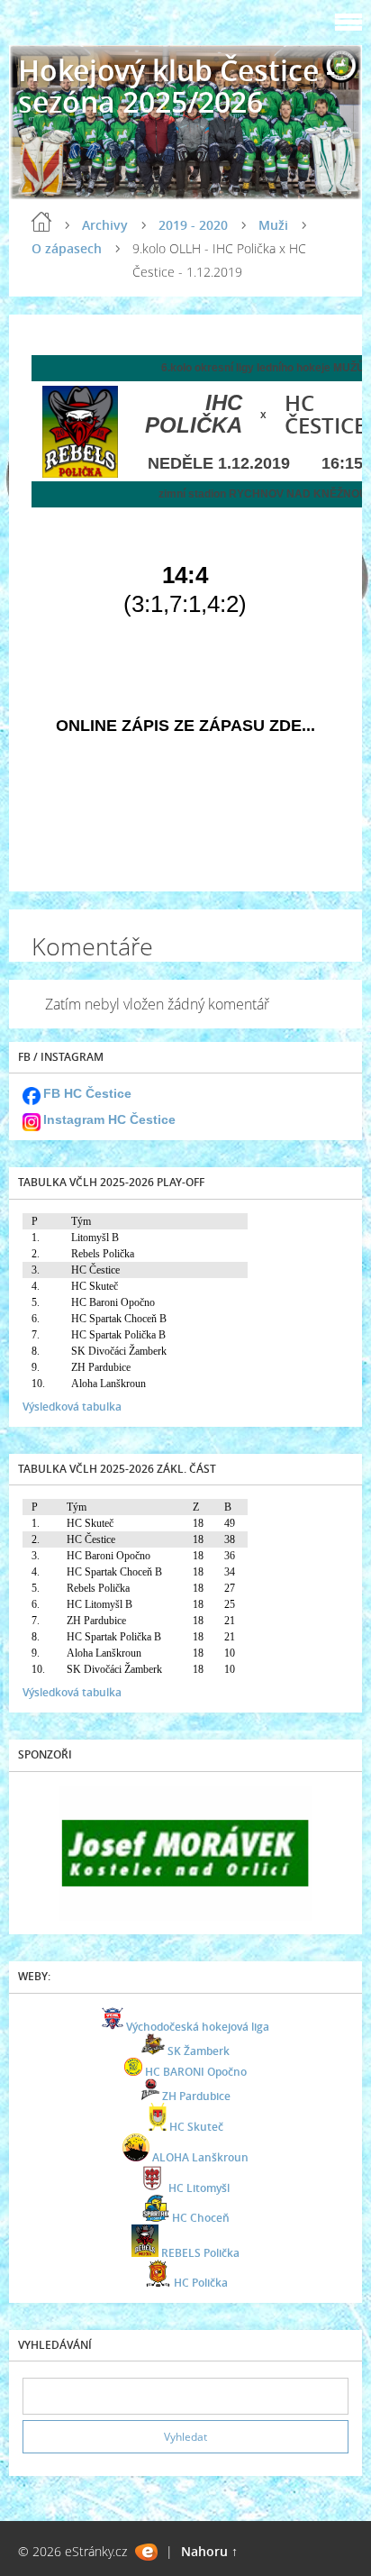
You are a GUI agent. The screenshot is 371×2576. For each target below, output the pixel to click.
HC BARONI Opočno (196, 2072)
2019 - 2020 (193, 225)
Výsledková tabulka (72, 1407)
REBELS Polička (200, 2253)
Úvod (41, 222)
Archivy (105, 225)
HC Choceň (201, 2218)
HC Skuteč (196, 2127)
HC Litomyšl (199, 2188)
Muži (273, 225)
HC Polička (201, 2283)
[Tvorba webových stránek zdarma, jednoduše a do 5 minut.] (146, 2552)
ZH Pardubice (196, 2096)
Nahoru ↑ (209, 2551)
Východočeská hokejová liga (198, 2027)
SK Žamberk (199, 2051)
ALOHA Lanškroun (200, 2157)
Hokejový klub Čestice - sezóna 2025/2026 (176, 86)
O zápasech (67, 248)
